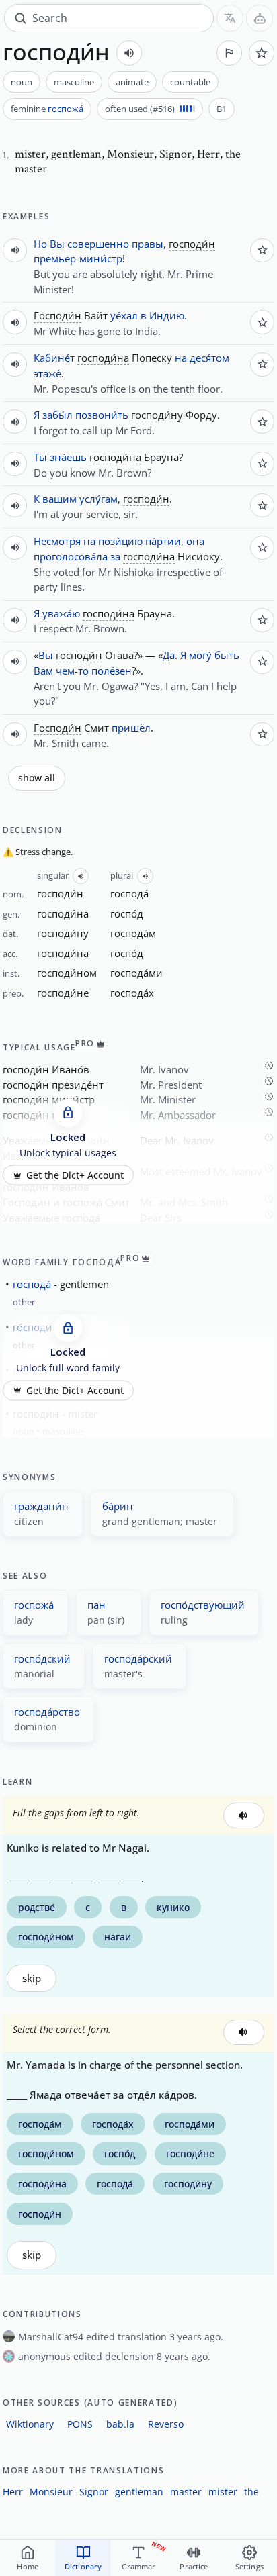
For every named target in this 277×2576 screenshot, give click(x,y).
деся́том (209, 358)
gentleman (139, 2492)
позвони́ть (102, 415)
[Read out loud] (129, 53)
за (115, 556)
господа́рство (47, 1712)
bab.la (120, 2424)
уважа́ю (61, 613)
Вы (57, 244)
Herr (13, 2492)
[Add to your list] (262, 53)
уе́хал (124, 315)
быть (227, 655)
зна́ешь (68, 457)
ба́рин (118, 1506)
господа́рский (138, 1658)
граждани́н (41, 1506)
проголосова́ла (71, 556)
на (181, 358)
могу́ (200, 655)
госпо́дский (42, 1658)
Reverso (166, 2424)
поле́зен (112, 671)
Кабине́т (54, 358)
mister (223, 2492)
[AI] (260, 18)
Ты (40, 457)
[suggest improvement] (229, 53)
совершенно (98, 244)
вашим (60, 499)
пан (96, 1605)
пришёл (131, 728)
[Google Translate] (230, 18)
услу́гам (98, 499)
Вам (43, 671)
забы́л (57, 415)
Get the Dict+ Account (75, 1175)
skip (32, 1978)
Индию (167, 315)
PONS (80, 2424)
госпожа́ (66, 109)
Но (40, 244)
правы (148, 244)
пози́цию (120, 541)
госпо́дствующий (203, 1605)
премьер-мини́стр (78, 258)
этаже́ (47, 373)
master (186, 2492)
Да (169, 655)
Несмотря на (65, 541)
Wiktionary (30, 2424)
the (251, 2492)
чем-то (72, 671)
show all (37, 778)
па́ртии (163, 541)
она (195, 541)
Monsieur (51, 2492)
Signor (94, 2492)
